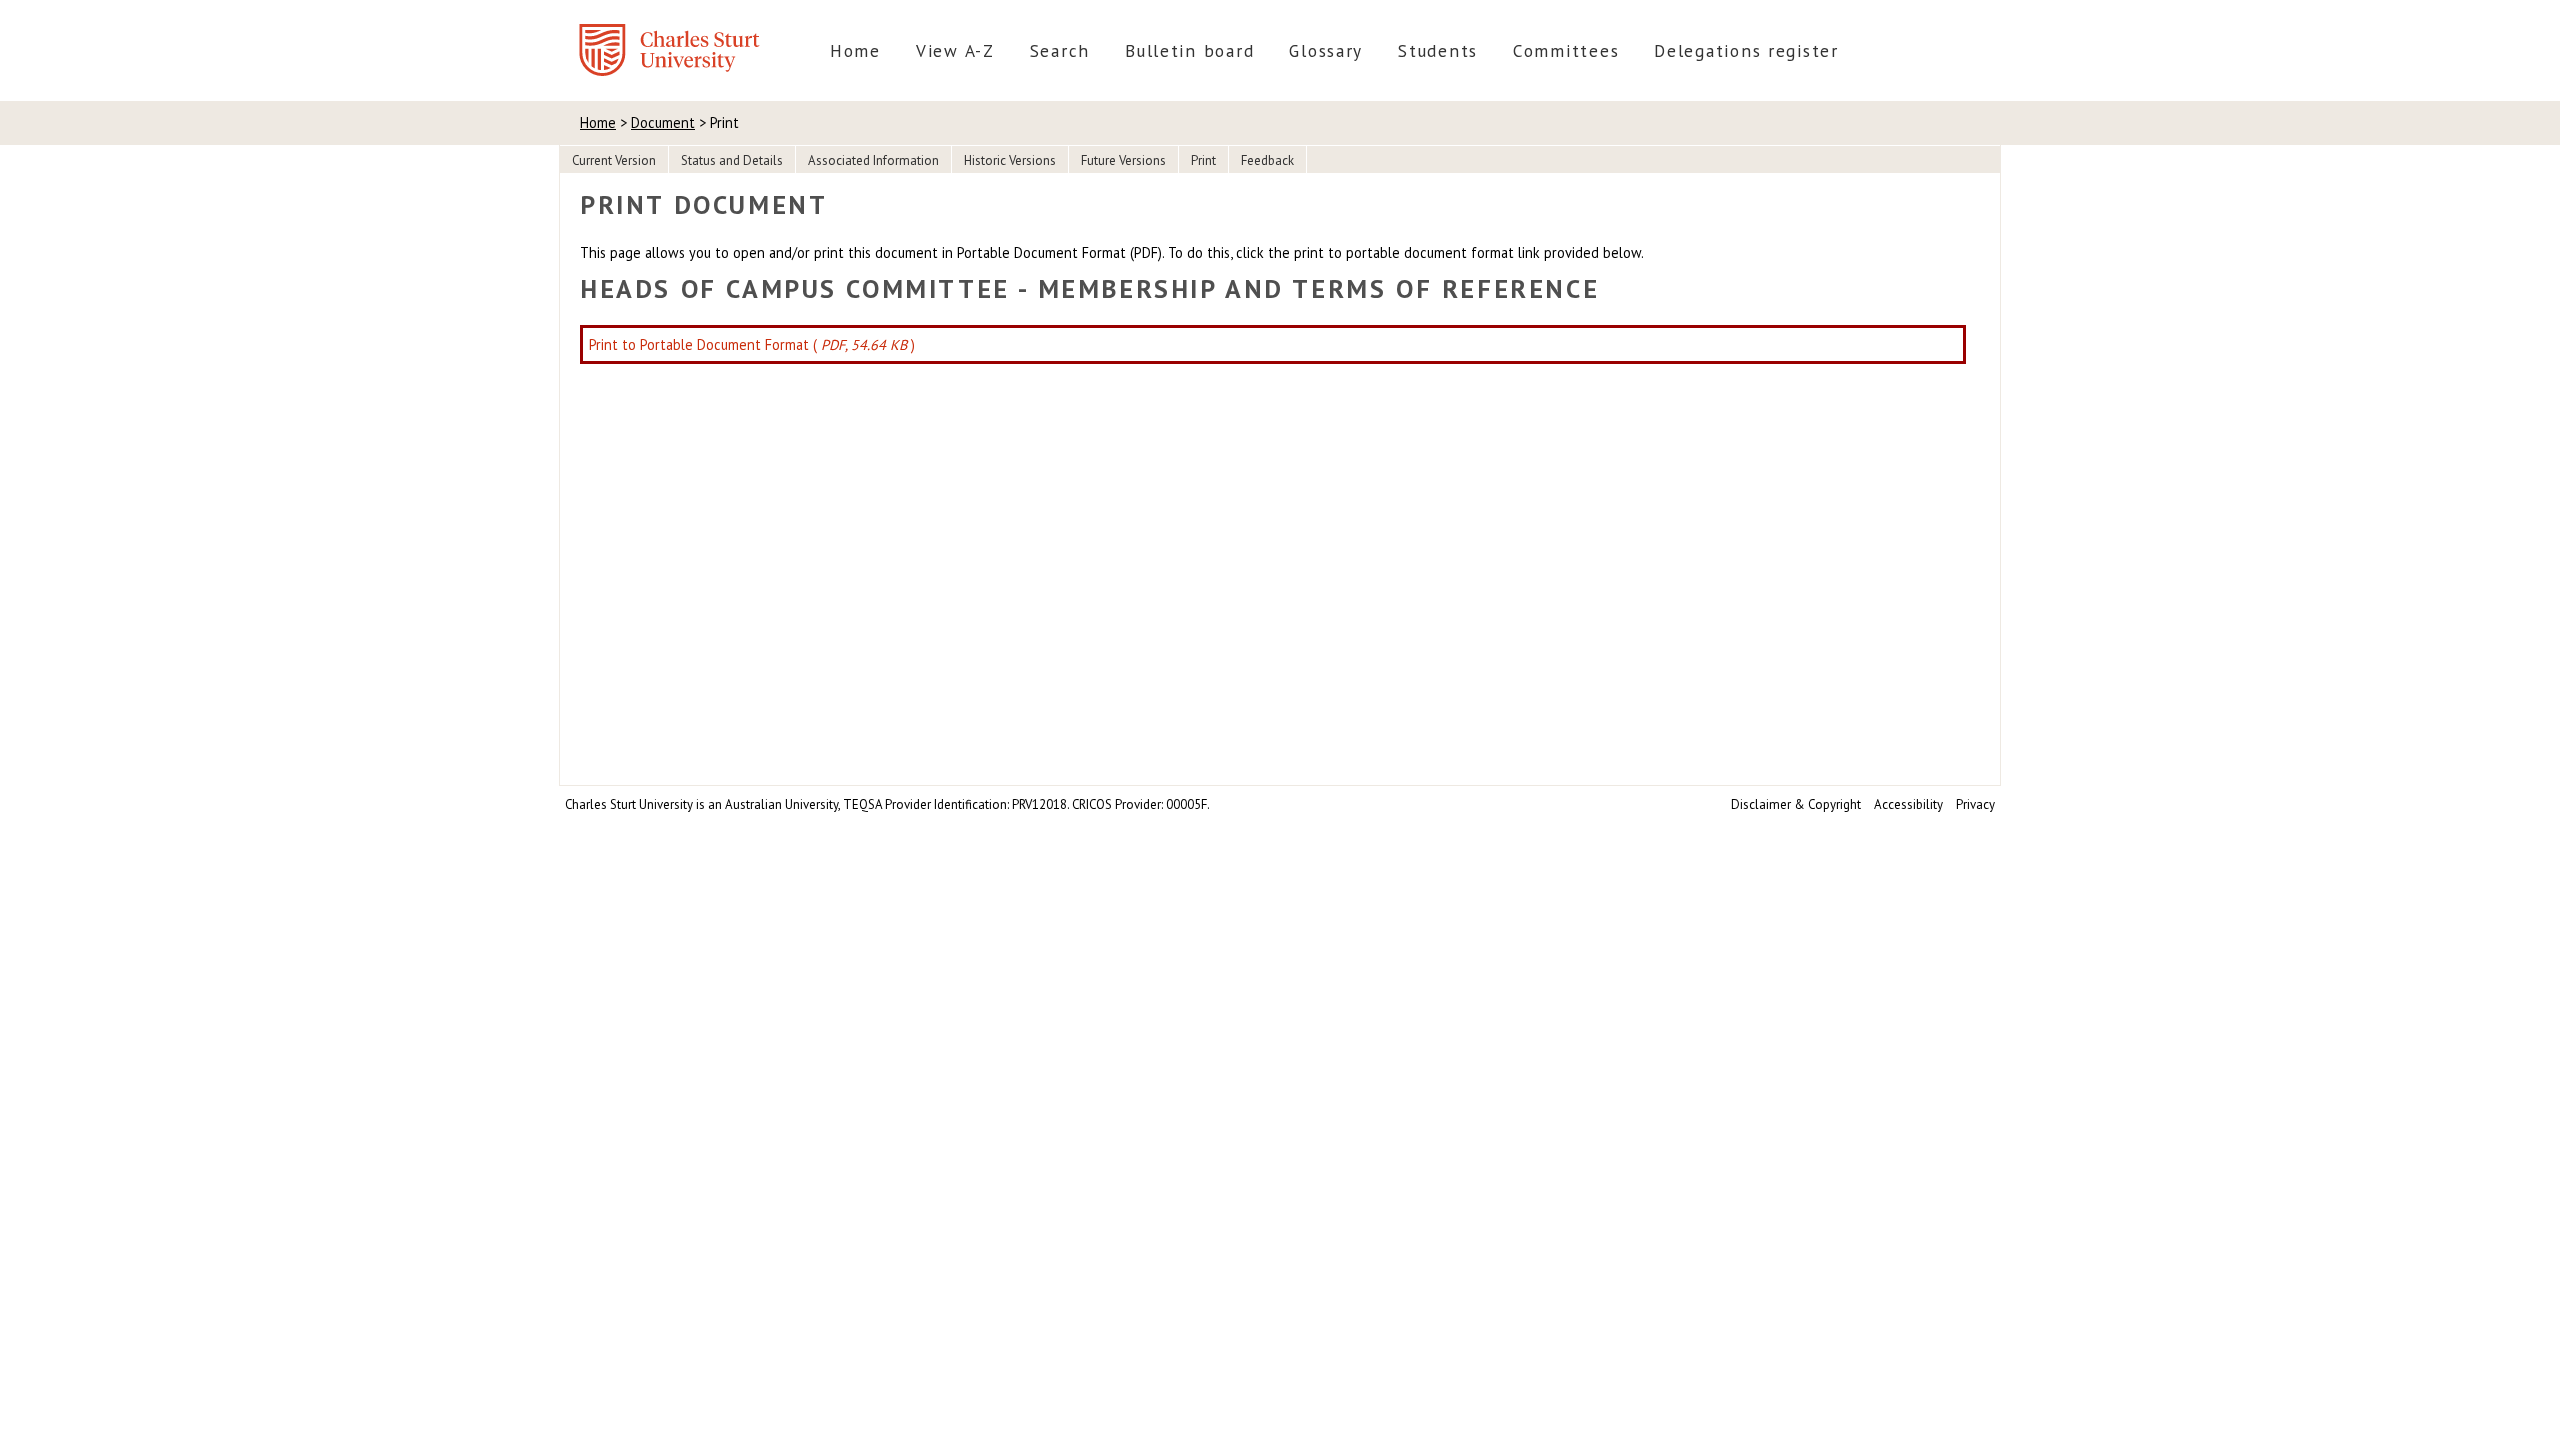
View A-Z (955, 50)
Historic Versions (1010, 160)
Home (855, 50)
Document (663, 122)
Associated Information (873, 160)
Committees (1566, 50)
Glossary (1326, 50)
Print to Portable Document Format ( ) (752, 344)
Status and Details (732, 160)
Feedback (1267, 160)
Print (1203, 160)
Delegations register (1746, 50)
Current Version (614, 160)
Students (1438, 50)
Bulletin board (1189, 50)
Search (1060, 50)
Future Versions (1123, 160)
